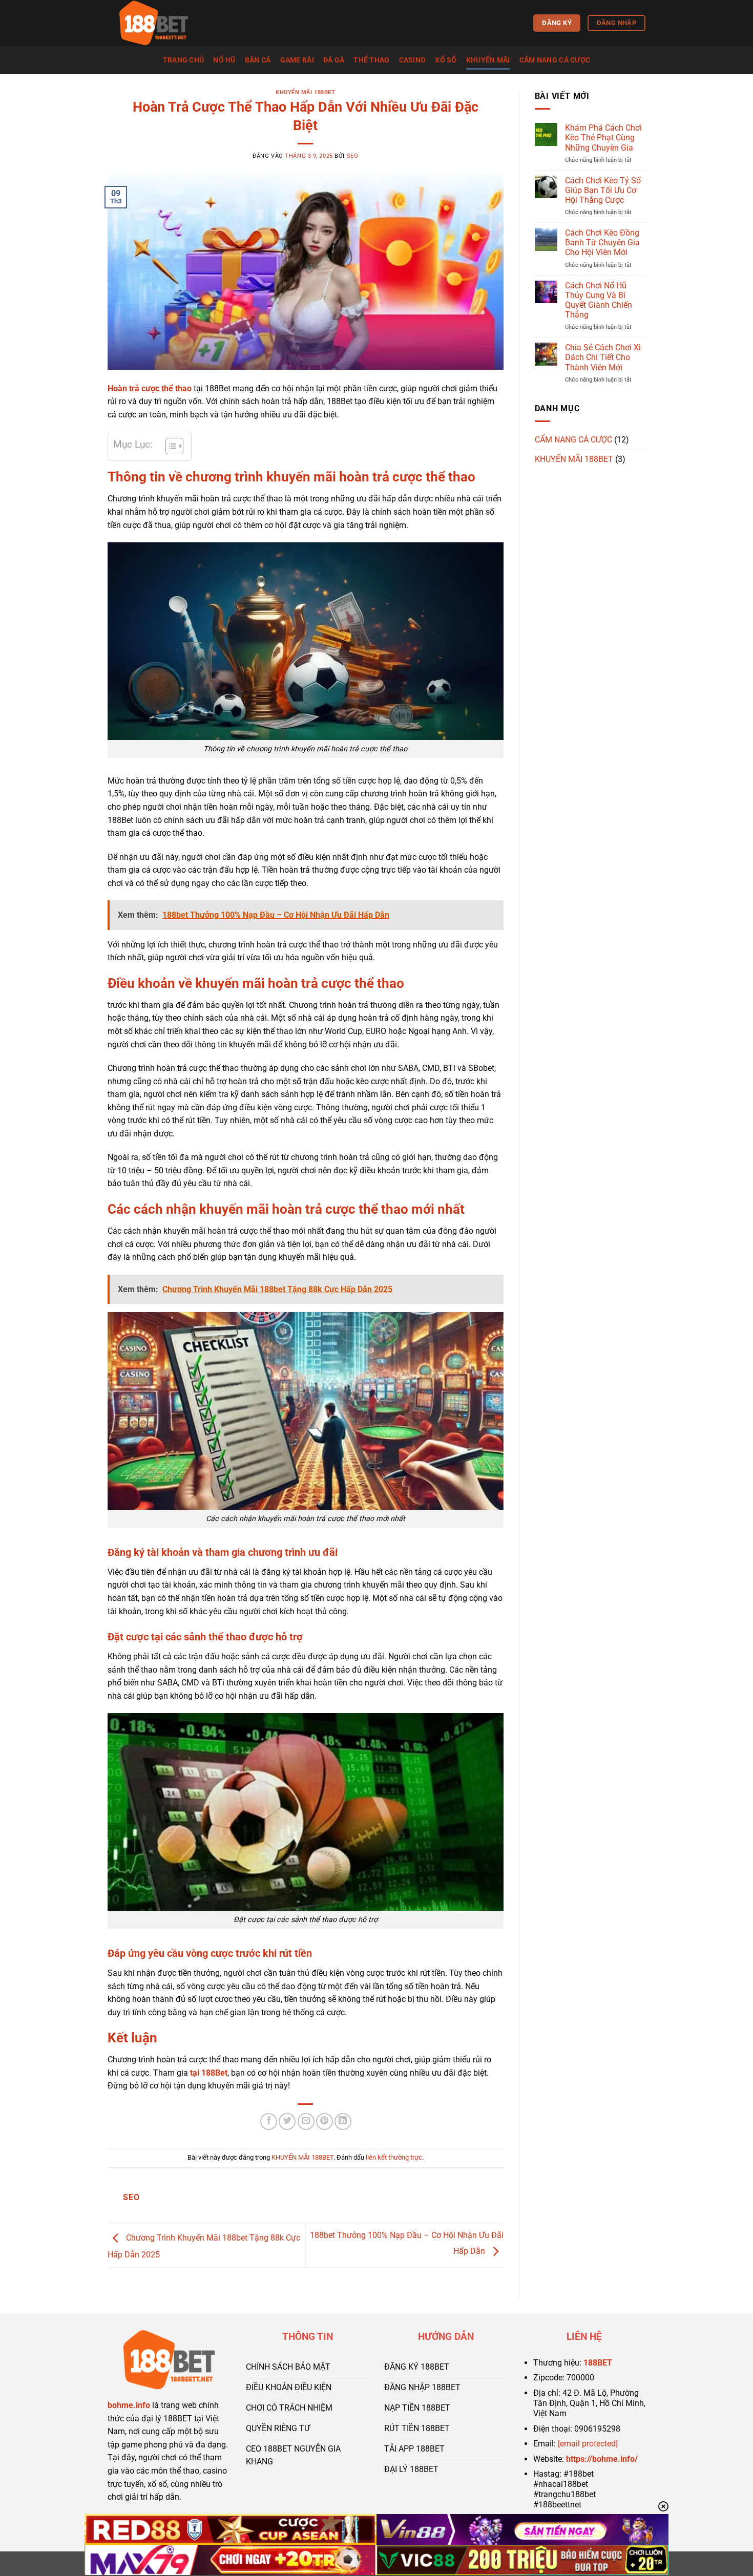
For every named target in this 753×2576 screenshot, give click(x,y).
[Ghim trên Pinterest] (325, 2121)
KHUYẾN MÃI (488, 60)
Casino (413, 60)
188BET (598, 2363)
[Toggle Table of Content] (169, 446)
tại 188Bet (209, 2073)
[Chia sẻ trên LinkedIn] (343, 2121)
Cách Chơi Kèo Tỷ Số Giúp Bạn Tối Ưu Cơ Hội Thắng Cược (603, 190)
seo (353, 156)
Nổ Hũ (224, 60)
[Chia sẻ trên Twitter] (287, 2121)
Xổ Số (446, 60)
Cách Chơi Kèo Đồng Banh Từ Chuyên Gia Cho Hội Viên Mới (602, 242)
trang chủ (184, 60)
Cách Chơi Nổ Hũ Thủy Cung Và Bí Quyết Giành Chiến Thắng (599, 300)
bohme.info (129, 2405)
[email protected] (588, 2444)
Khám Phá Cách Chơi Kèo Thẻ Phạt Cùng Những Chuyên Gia (603, 138)
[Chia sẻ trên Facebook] (269, 2121)
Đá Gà (334, 60)
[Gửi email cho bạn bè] (306, 2121)
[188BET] (159, 23)
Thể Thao (371, 60)
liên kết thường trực (394, 2157)
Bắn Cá (258, 60)
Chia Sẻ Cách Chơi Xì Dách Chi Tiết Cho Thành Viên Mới (603, 357)
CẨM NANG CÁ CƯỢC (555, 60)
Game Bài (297, 60)
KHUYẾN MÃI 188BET (306, 92)
